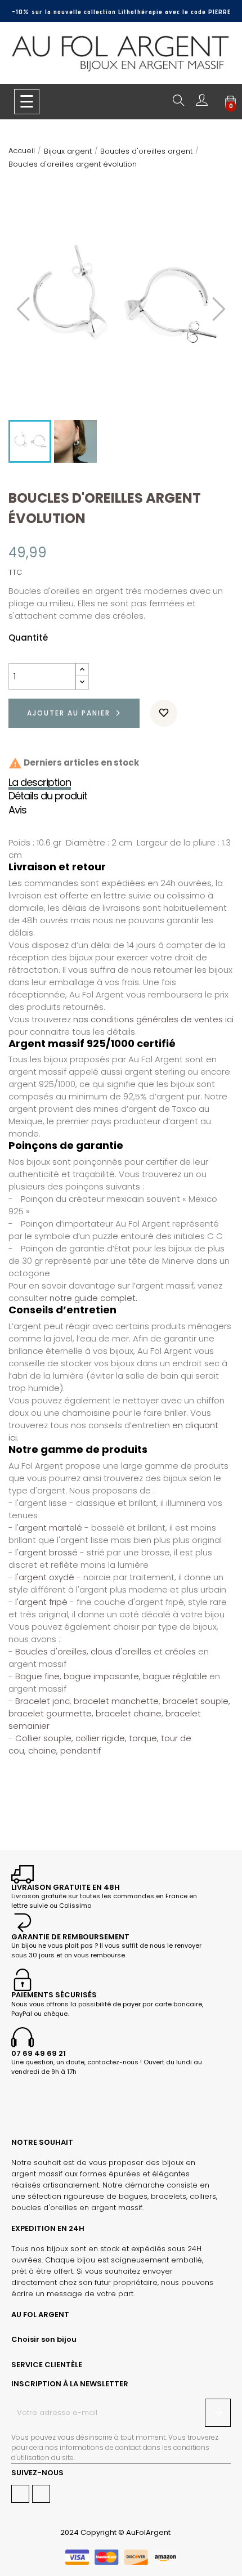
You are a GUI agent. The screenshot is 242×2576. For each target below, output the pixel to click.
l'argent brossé (46, 1552)
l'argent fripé (41, 1602)
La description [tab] (40, 782)
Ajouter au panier (69, 713)
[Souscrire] (218, 2413)
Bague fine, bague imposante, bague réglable (110, 1676)
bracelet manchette (116, 1701)
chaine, (43, 1750)
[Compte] (202, 103)
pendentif (80, 1750)
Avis (17, 810)
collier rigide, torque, (117, 1738)
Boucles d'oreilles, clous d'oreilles (83, 1651)
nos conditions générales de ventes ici (153, 1019)
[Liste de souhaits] (164, 713)
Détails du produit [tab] (48, 796)
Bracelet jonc (42, 1701)
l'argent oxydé (45, 1577)
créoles (180, 1651)
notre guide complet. (93, 1298)
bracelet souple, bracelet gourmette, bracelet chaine (119, 1707)
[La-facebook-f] (20, 2494)
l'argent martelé (50, 1528)
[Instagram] (41, 2494)
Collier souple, (44, 1738)
